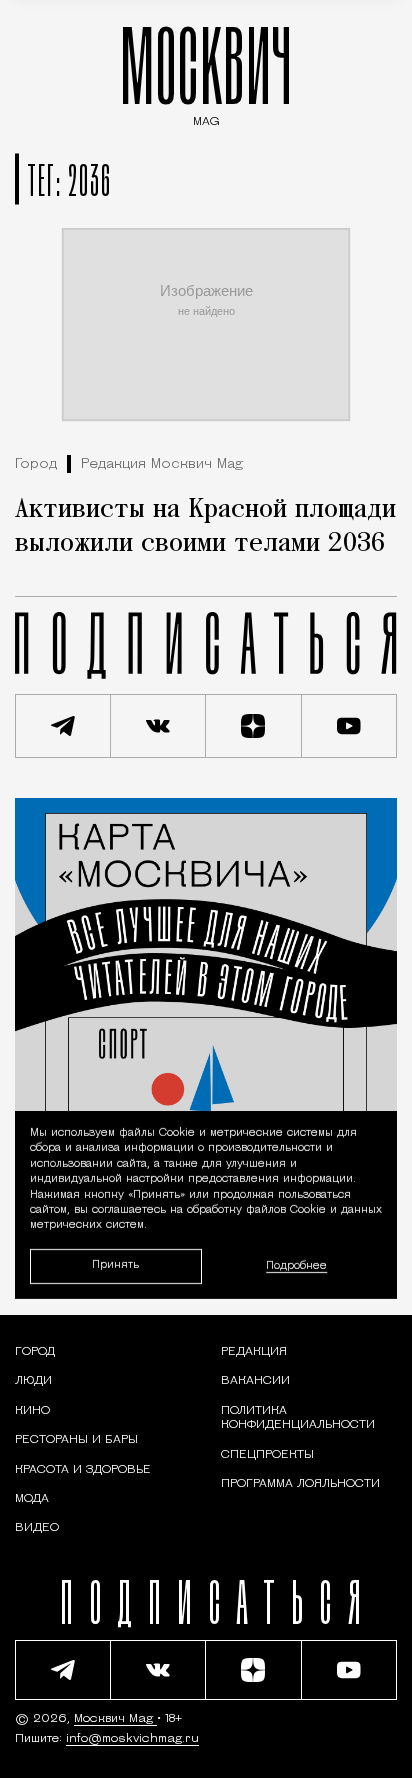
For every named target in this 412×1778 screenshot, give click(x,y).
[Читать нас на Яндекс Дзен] (254, 726)
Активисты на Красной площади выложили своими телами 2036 (205, 527)
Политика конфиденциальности (298, 1418)
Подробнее (296, 1266)
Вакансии (255, 1381)
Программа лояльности (300, 1484)
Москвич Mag (115, 1719)
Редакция (254, 1352)
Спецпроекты (267, 1455)
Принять (115, 1265)
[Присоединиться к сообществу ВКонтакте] (159, 726)
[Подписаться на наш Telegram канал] (63, 726)
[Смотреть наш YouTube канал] (350, 726)
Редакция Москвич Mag (162, 464)
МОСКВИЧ (206, 71)
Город (36, 464)
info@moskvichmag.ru (132, 1739)
